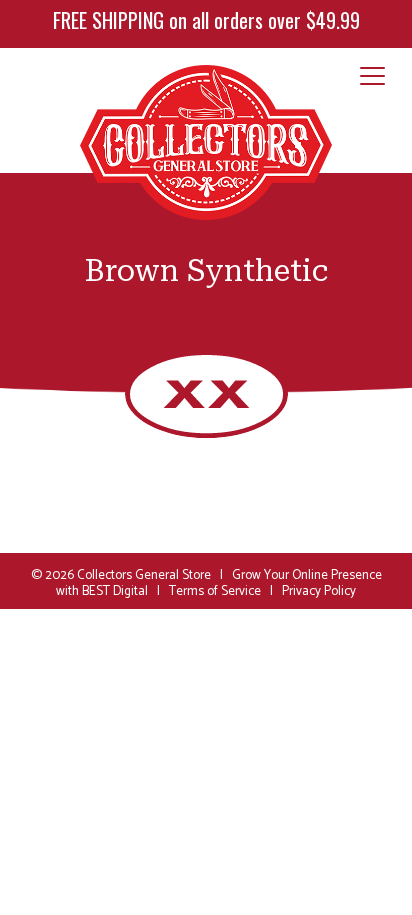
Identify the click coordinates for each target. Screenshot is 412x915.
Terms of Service (215, 591)
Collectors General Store (144, 575)
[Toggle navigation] (372, 77)
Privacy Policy (319, 591)
